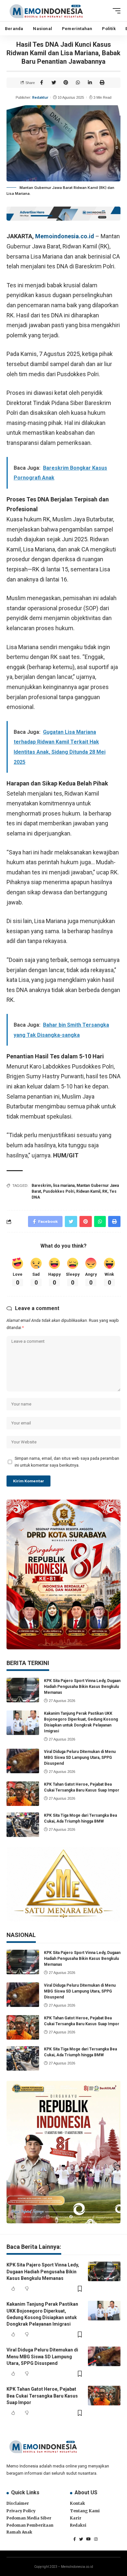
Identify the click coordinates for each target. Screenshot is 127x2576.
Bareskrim (41, 1186)
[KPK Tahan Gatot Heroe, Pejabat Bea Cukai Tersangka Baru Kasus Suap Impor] (23, 1794)
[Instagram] (96, 2539)
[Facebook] (75, 2539)
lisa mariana (64, 1186)
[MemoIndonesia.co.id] (46, 11)
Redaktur (40, 97)
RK (105, 1191)
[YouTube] (89, 2539)
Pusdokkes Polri (59, 1191)
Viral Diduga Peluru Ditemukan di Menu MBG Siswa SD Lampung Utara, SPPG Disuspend (80, 1758)
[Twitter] (81, 2539)
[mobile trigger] (115, 11)
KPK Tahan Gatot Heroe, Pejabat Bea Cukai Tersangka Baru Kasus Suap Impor (42, 2396)
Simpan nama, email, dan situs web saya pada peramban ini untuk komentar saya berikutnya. (67, 1462)
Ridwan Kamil (88, 1191)
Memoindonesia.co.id (65, 236)
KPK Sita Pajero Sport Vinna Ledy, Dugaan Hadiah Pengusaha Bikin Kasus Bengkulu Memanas (82, 1687)
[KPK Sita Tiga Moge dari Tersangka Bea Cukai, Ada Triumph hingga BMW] (23, 1825)
